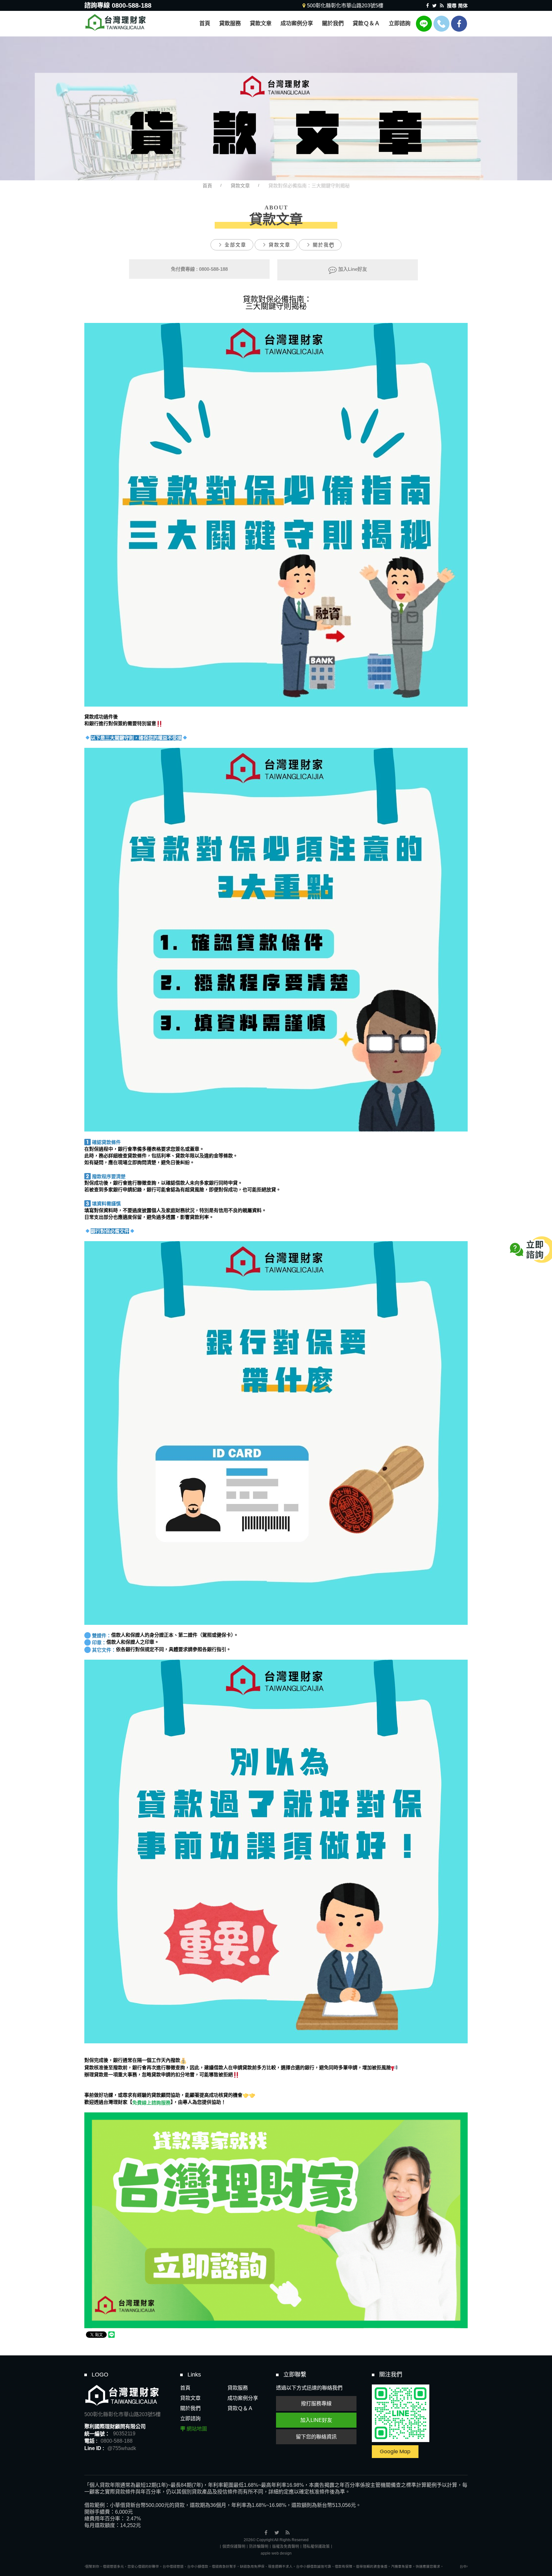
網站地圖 (197, 2429)
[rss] (442, 6)
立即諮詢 (190, 2419)
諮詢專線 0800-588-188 (118, 5)
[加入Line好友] (424, 24)
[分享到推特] (434, 6)
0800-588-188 (117, 2441)
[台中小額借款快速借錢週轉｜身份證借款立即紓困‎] (276, 108)
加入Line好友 (353, 269)
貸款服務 (238, 2388)
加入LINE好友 (316, 2420)
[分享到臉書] (428, 6)
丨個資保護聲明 (232, 2547)
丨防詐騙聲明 (257, 2547)
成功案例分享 (243, 2398)
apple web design (276, 2553)
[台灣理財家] (115, 22)
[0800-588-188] (441, 24)
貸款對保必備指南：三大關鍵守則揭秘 (309, 186)
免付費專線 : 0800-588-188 (199, 269)
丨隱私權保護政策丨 (316, 2547)
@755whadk (122, 2448)
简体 (463, 6)
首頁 (207, 186)
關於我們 (324, 245)
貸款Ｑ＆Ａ (240, 2408)
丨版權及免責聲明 (284, 2547)
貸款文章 (240, 186)
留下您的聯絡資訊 (316, 2437)
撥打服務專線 (316, 2404)
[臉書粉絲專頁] (459, 24)
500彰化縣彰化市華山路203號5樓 (123, 2414)
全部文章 (235, 245)
